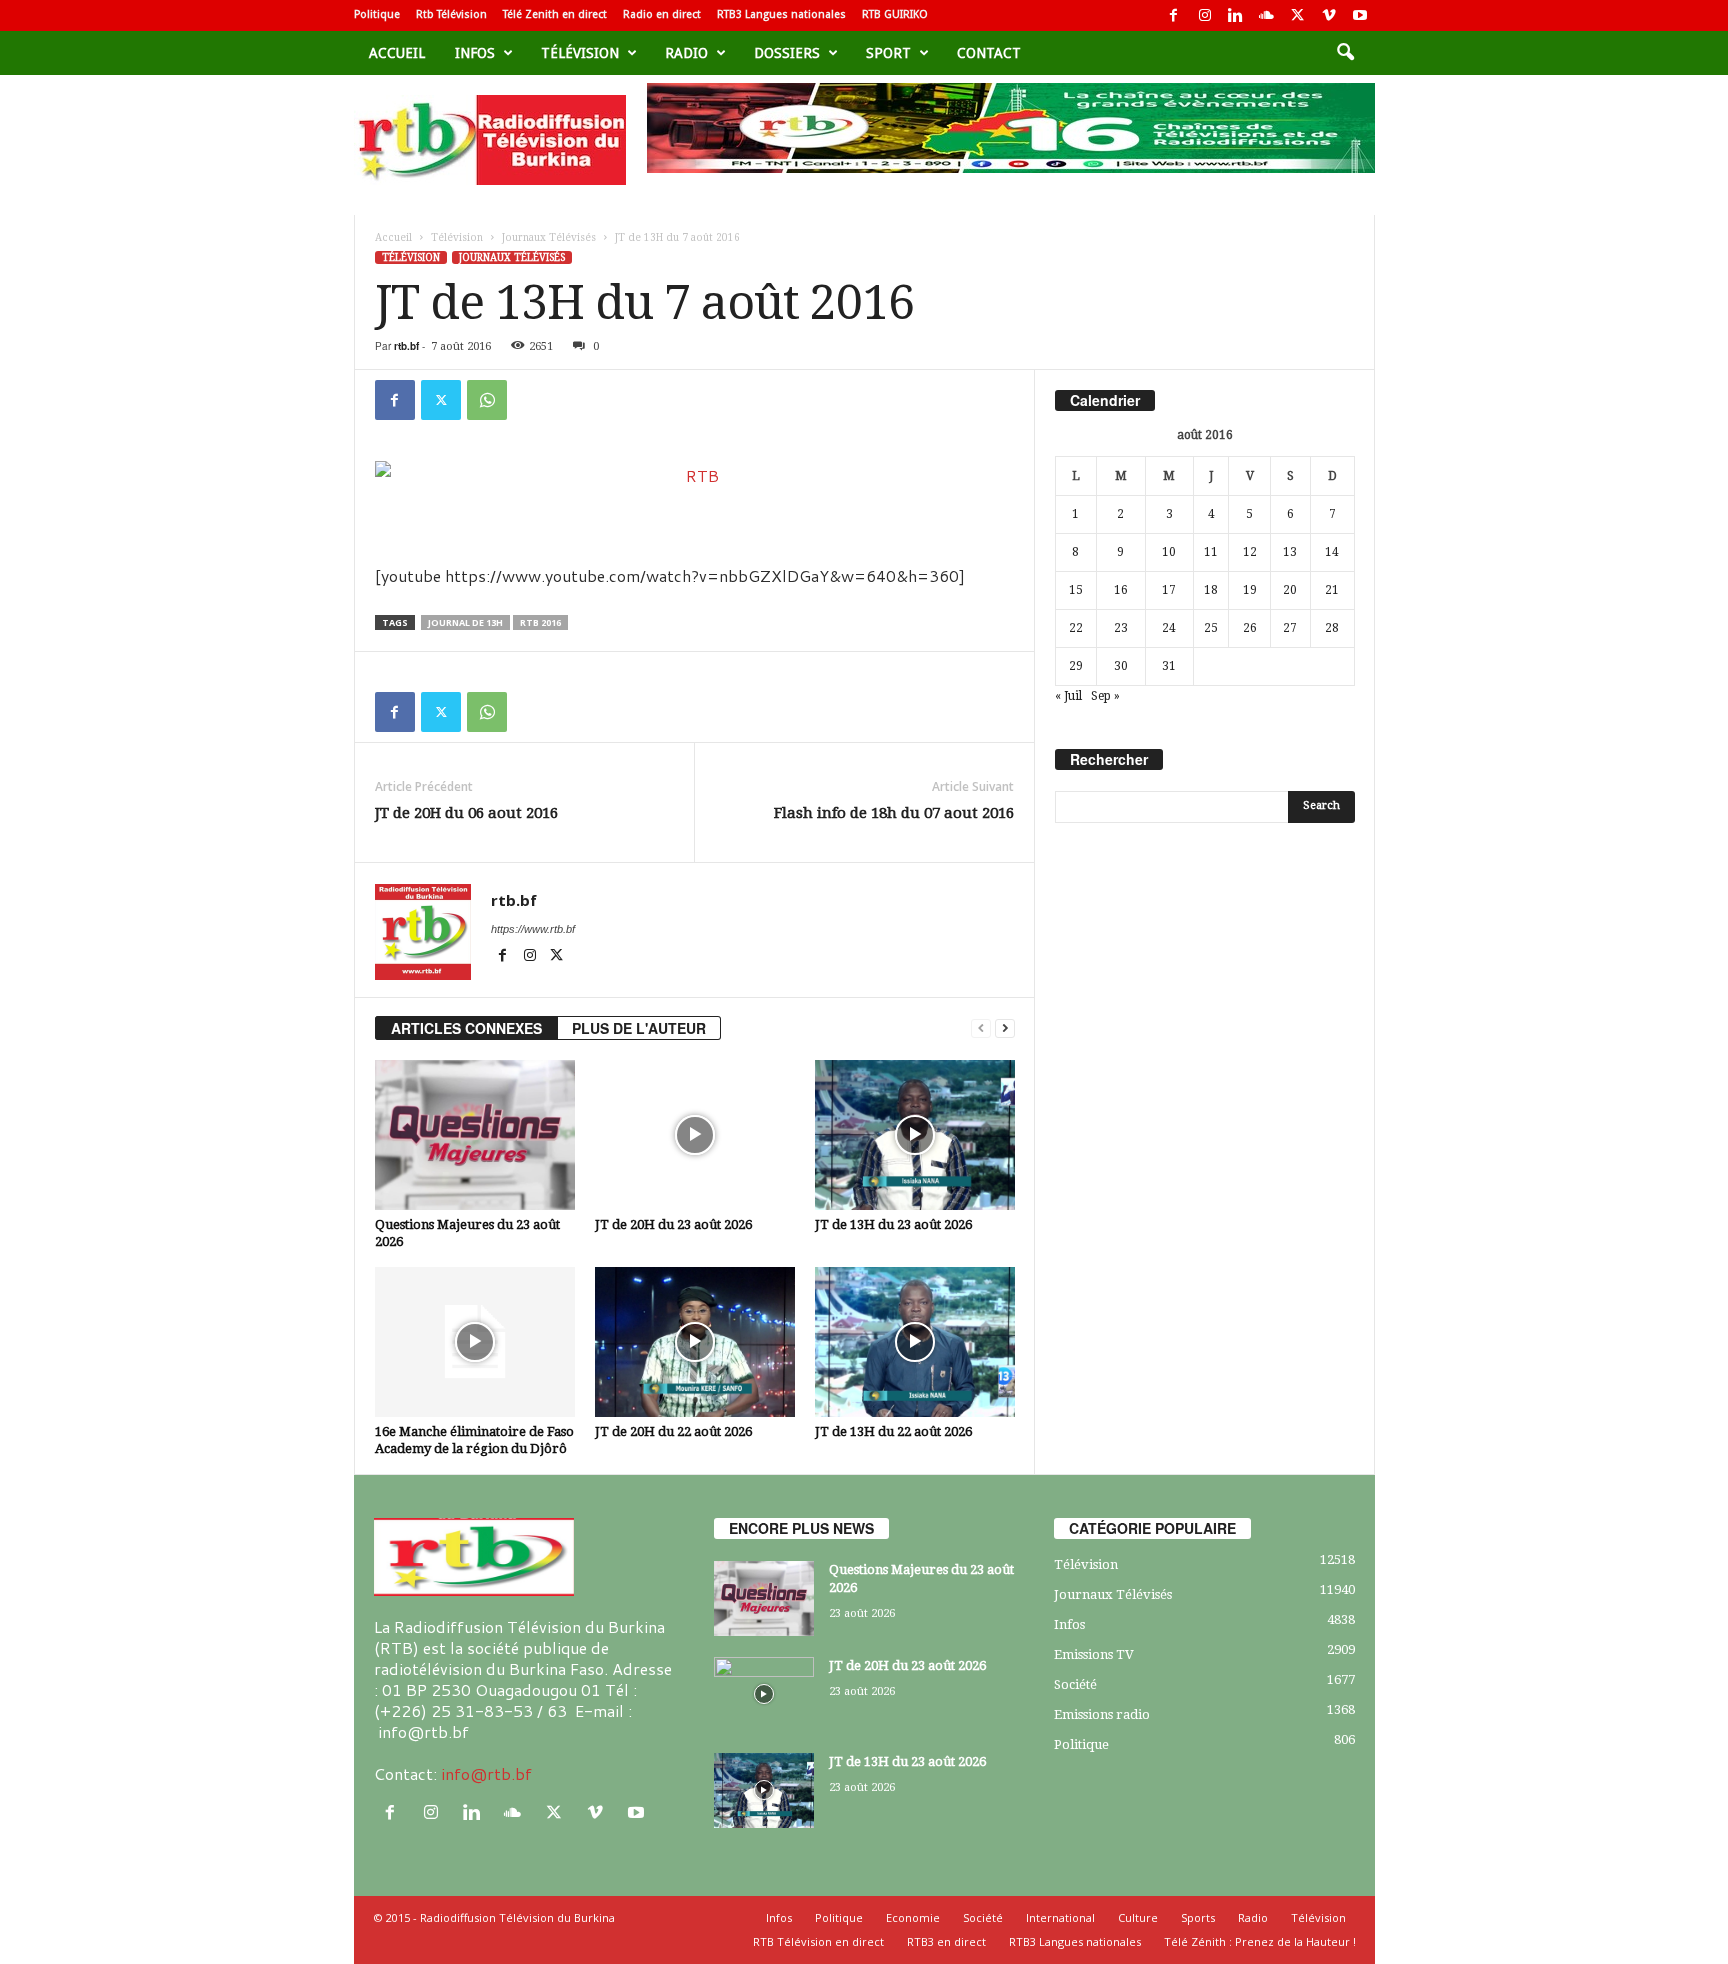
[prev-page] (981, 1028)
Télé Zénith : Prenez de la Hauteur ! (1260, 1941)
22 (1076, 628)
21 (1332, 590)
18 (1211, 590)
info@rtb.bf (486, 1773)
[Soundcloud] (1267, 15)
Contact (989, 53)
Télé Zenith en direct (555, 14)
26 (1250, 628)
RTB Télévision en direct (818, 1941)
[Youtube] (1360, 15)
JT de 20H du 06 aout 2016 (466, 813)
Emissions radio (1102, 1714)
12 (1250, 552)
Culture (1138, 1917)
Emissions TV (1094, 1654)
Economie (913, 1917)
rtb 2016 (540, 622)
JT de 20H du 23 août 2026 (673, 1224)
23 (1121, 628)
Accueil (397, 53)
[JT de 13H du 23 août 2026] (915, 1135)
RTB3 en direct (946, 1941)
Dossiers (787, 53)
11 (1211, 552)
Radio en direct (662, 14)
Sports (1198, 1917)
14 (1332, 552)
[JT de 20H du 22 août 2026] (695, 1342)
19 (1250, 590)
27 (1290, 628)
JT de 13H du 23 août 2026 (893, 1224)
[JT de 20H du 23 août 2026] (695, 1135)
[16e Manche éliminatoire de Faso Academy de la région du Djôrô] (475, 1342)
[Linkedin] (1236, 15)
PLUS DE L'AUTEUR (639, 1028)
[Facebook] (1174, 15)
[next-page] (1005, 1028)
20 (1290, 590)
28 (1332, 628)
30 (1121, 666)
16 (1121, 590)
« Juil (1068, 696)
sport (888, 53)
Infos (475, 53)
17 (1169, 590)
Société (1075, 1684)
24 (1169, 628)
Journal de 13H (465, 622)
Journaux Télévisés (549, 237)
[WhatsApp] (487, 400)
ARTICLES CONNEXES (466, 1028)
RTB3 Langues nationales (781, 14)
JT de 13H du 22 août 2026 (893, 1431)
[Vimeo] (1329, 15)
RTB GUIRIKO (895, 14)
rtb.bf (406, 346)
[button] (1345, 53)
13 (1290, 552)
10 (1169, 552)
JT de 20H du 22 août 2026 (673, 1431)
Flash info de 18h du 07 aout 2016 (894, 813)
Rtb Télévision (451, 14)
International (1060, 1917)
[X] (1298, 15)
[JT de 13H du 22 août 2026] (915, 1342)
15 (1076, 590)
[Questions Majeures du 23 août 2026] (475, 1135)
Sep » (1105, 696)
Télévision (580, 53)
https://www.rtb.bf (533, 929)
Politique (377, 14)
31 (1169, 666)
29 (1076, 666)
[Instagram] (1205, 15)
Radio (686, 53)
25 (1211, 628)
